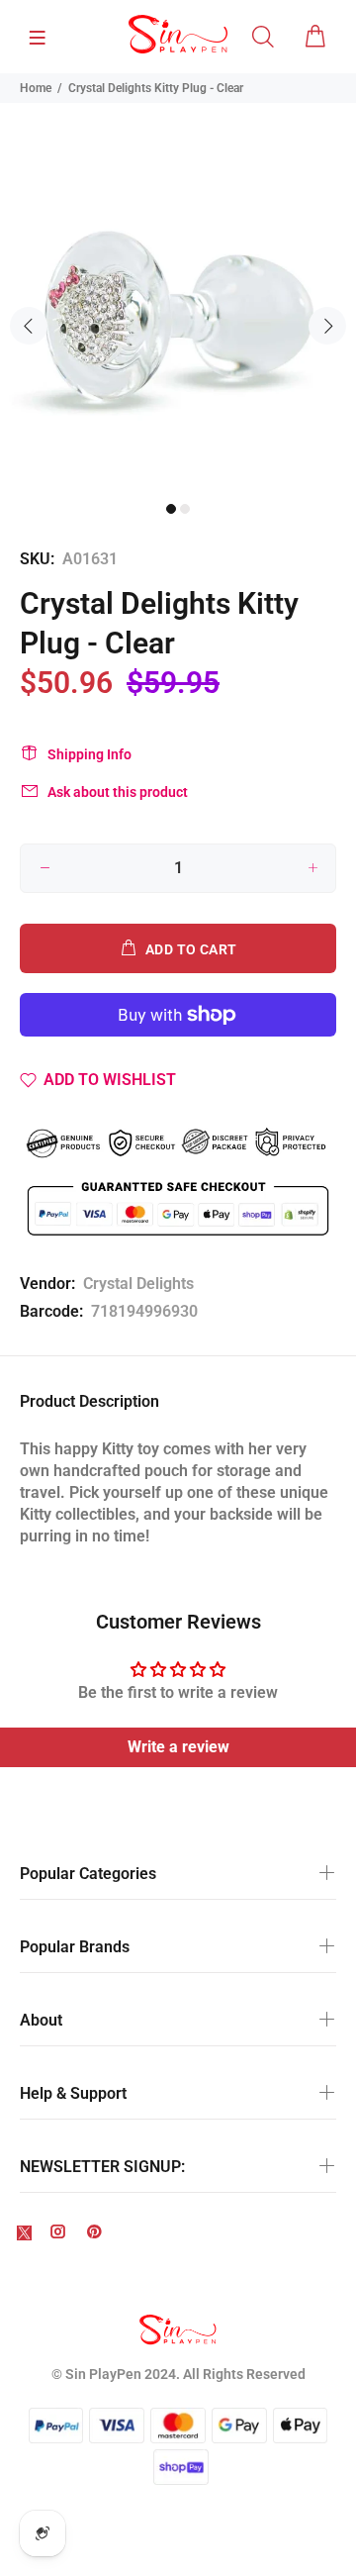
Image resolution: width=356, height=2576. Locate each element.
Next (327, 326)
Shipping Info (89, 754)
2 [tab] (185, 509)
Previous (29, 326)
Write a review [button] (178, 1747)
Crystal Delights (138, 1284)
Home (36, 88)
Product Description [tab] (89, 1401)
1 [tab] (171, 509)
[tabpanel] (178, 314)
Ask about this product (118, 792)
